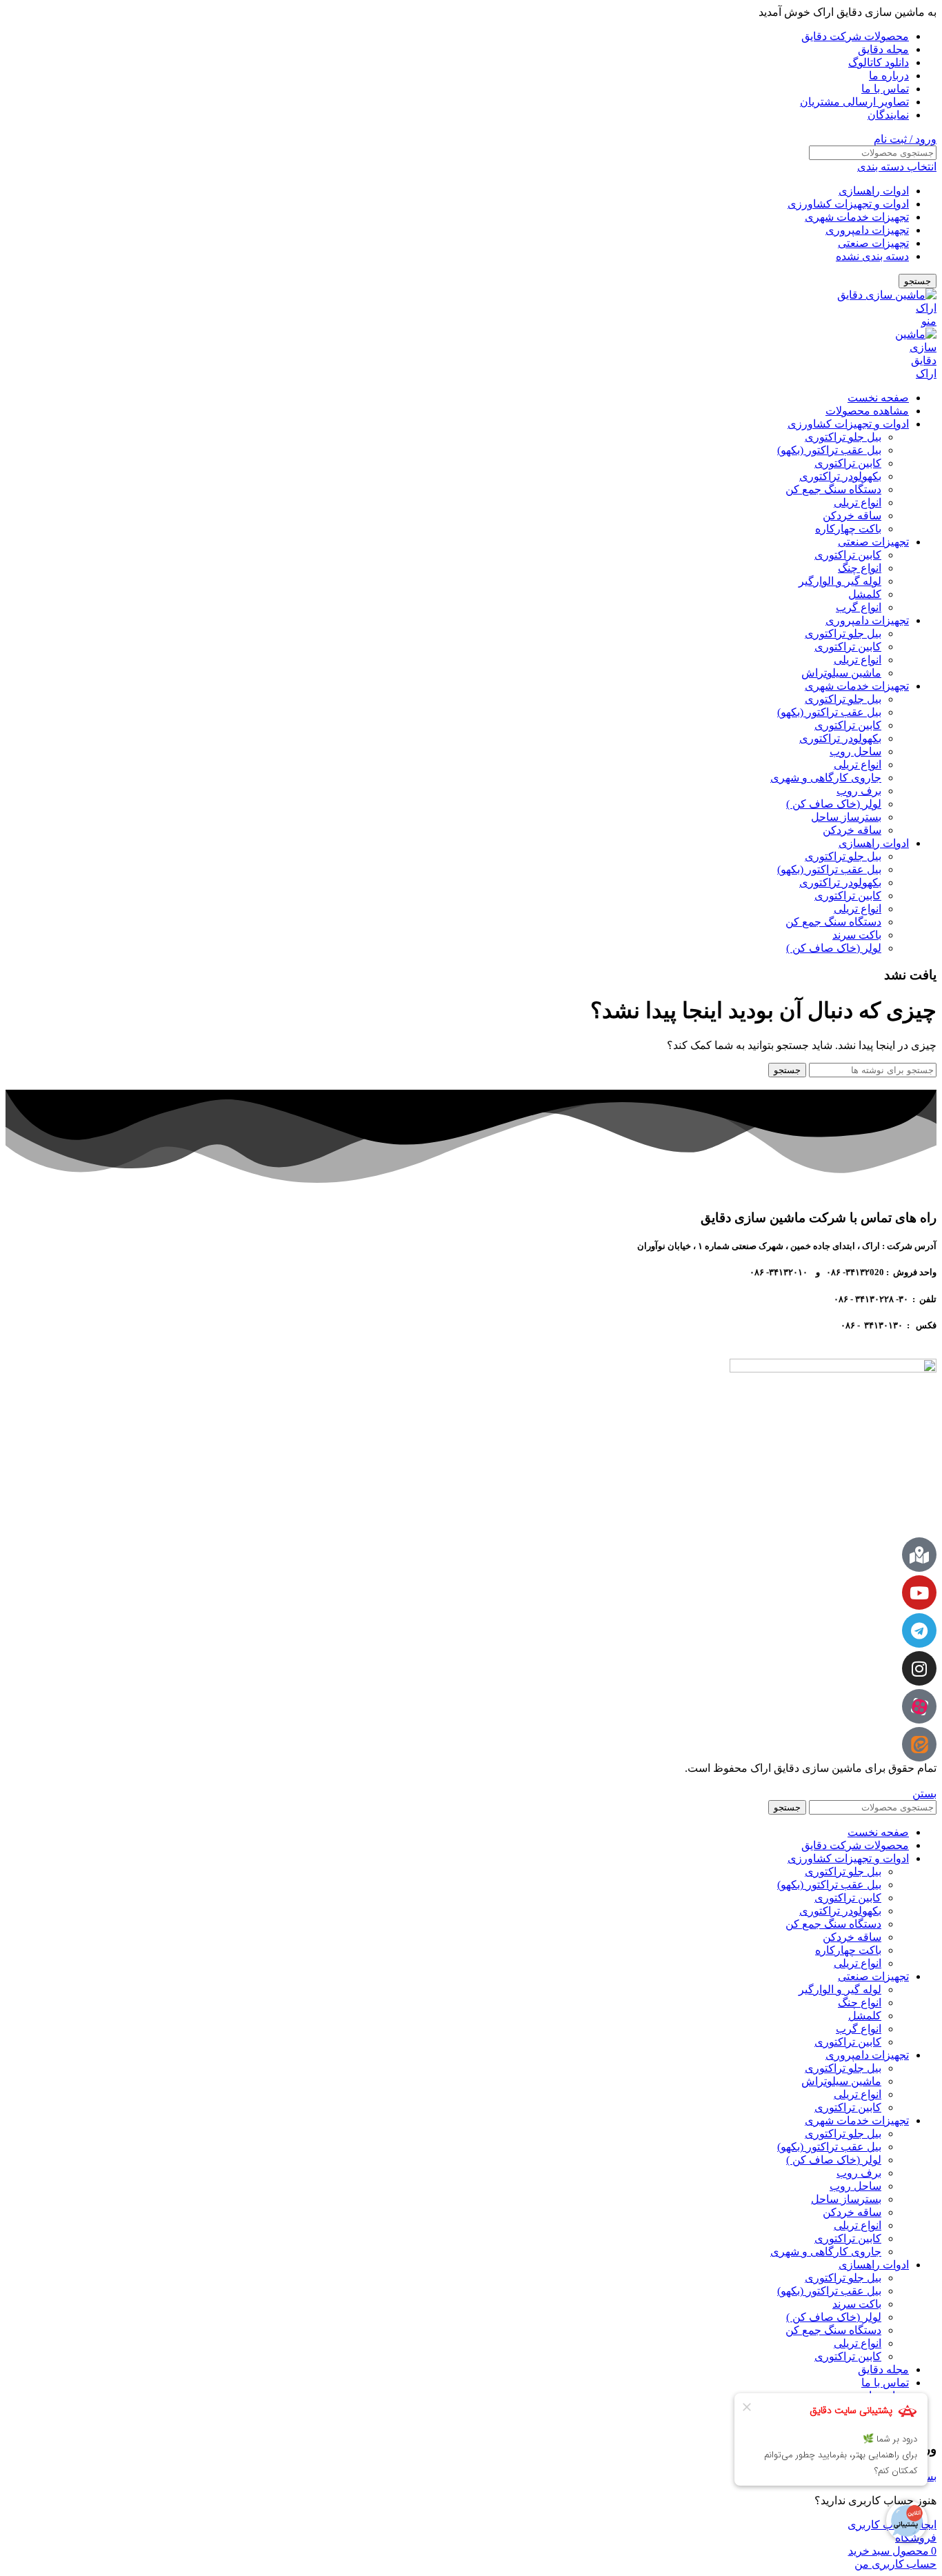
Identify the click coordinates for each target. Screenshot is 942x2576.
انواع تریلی (858, 502)
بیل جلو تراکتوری (843, 437)
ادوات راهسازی (874, 191)
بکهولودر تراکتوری (840, 476)
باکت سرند (857, 935)
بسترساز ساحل (846, 817)
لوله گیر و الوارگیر (840, 581)
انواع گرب (859, 607)
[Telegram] (919, 1630)
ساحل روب (855, 751)
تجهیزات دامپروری (867, 230)
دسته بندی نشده (872, 256)
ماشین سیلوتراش (841, 673)
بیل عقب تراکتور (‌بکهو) (829, 450)
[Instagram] (919, 1668)
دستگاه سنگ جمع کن (833, 489)
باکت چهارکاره (848, 529)
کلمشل (865, 594)
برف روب (859, 791)
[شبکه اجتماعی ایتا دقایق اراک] (919, 1744)
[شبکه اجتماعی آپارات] (919, 1706)
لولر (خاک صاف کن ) (834, 804)
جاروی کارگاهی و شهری (826, 778)
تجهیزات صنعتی (873, 243)
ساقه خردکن (852, 516)
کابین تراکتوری (848, 463)
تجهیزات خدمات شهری (857, 217)
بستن (924, 1794)
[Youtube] (919, 1592)
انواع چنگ (860, 568)
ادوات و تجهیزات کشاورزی (848, 204)
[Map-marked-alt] (919, 1555)
